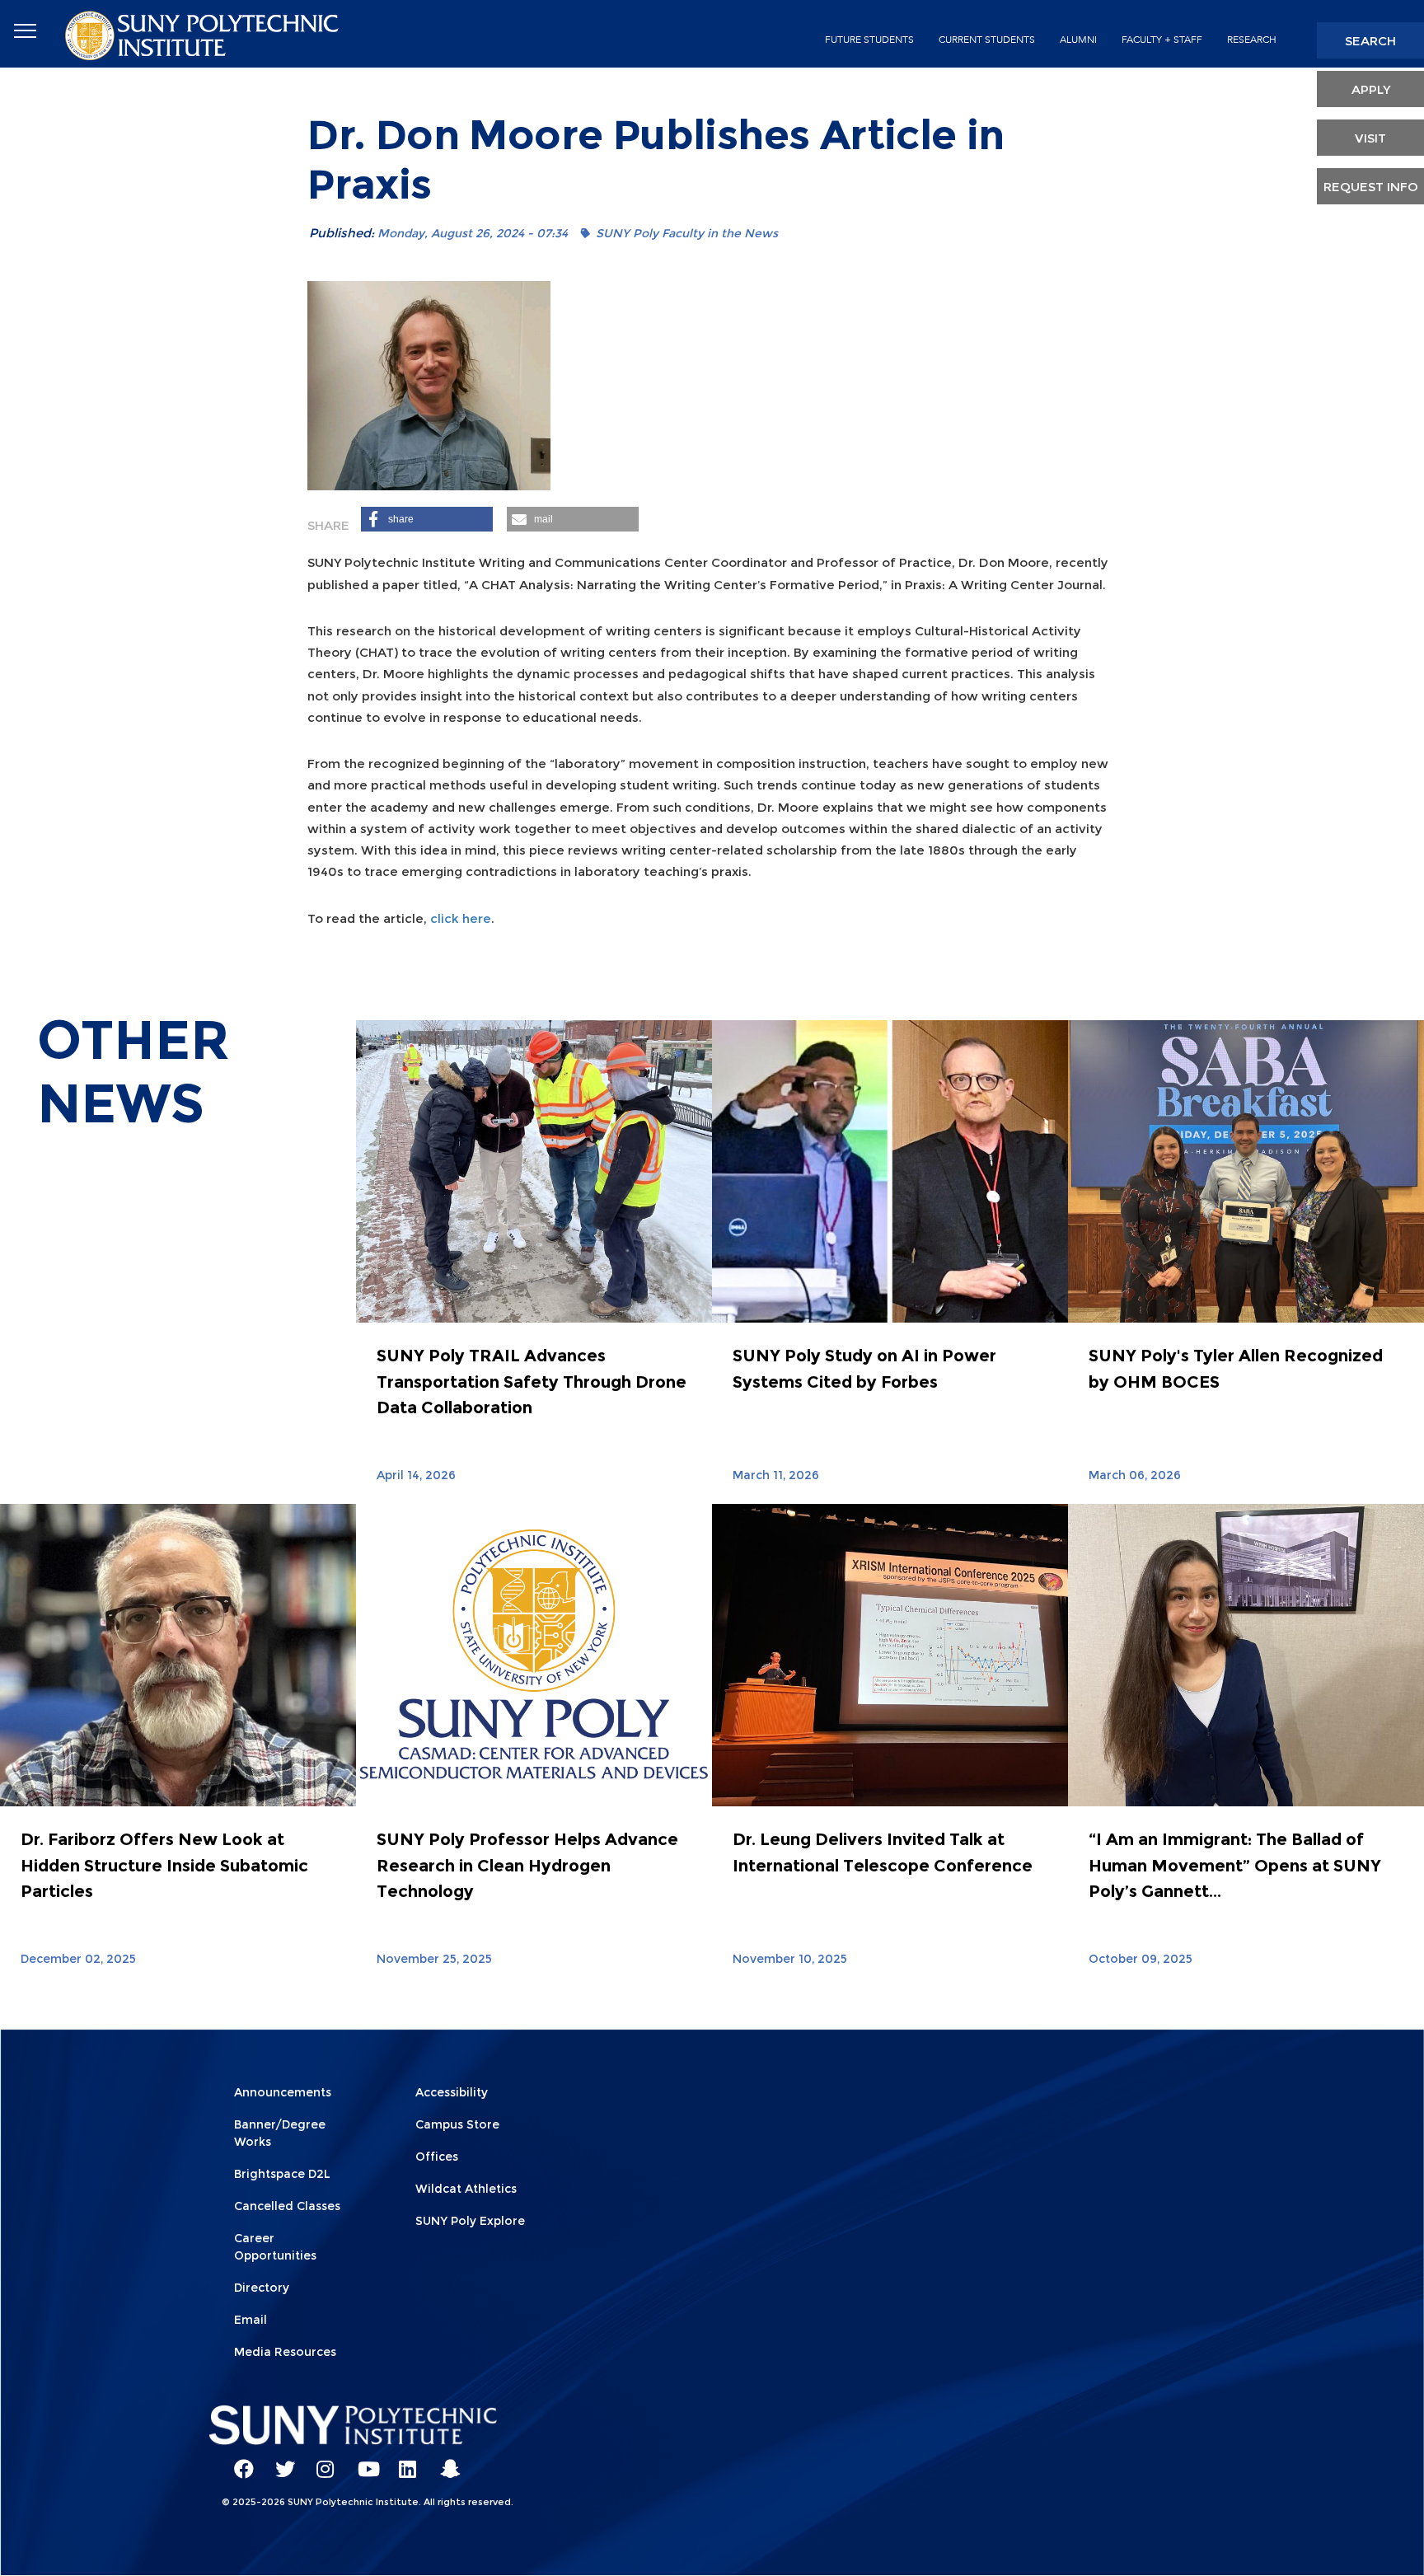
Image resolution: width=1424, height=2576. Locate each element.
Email (251, 2320)
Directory (262, 2288)
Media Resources (285, 2352)
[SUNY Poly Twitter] (279, 2461)
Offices (437, 2157)
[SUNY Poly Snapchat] (444, 2461)
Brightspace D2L (282, 2174)
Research (1252, 40)
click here (461, 918)
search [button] (1370, 41)
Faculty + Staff (1162, 40)
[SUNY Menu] (25, 31)
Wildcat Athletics (466, 2189)
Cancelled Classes (287, 2206)
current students (987, 40)
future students (869, 40)
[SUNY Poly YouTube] (362, 2461)
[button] (427, 519)
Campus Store (457, 2124)
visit (1370, 138)
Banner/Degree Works (280, 2133)
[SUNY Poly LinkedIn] (403, 2461)
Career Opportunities (275, 2247)
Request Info (1371, 187)
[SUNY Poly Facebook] (238, 2461)
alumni (1078, 40)
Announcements (283, 2092)
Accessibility (452, 2092)
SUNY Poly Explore (470, 2221)
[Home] (204, 34)
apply (1371, 89)
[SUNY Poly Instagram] (321, 2461)
